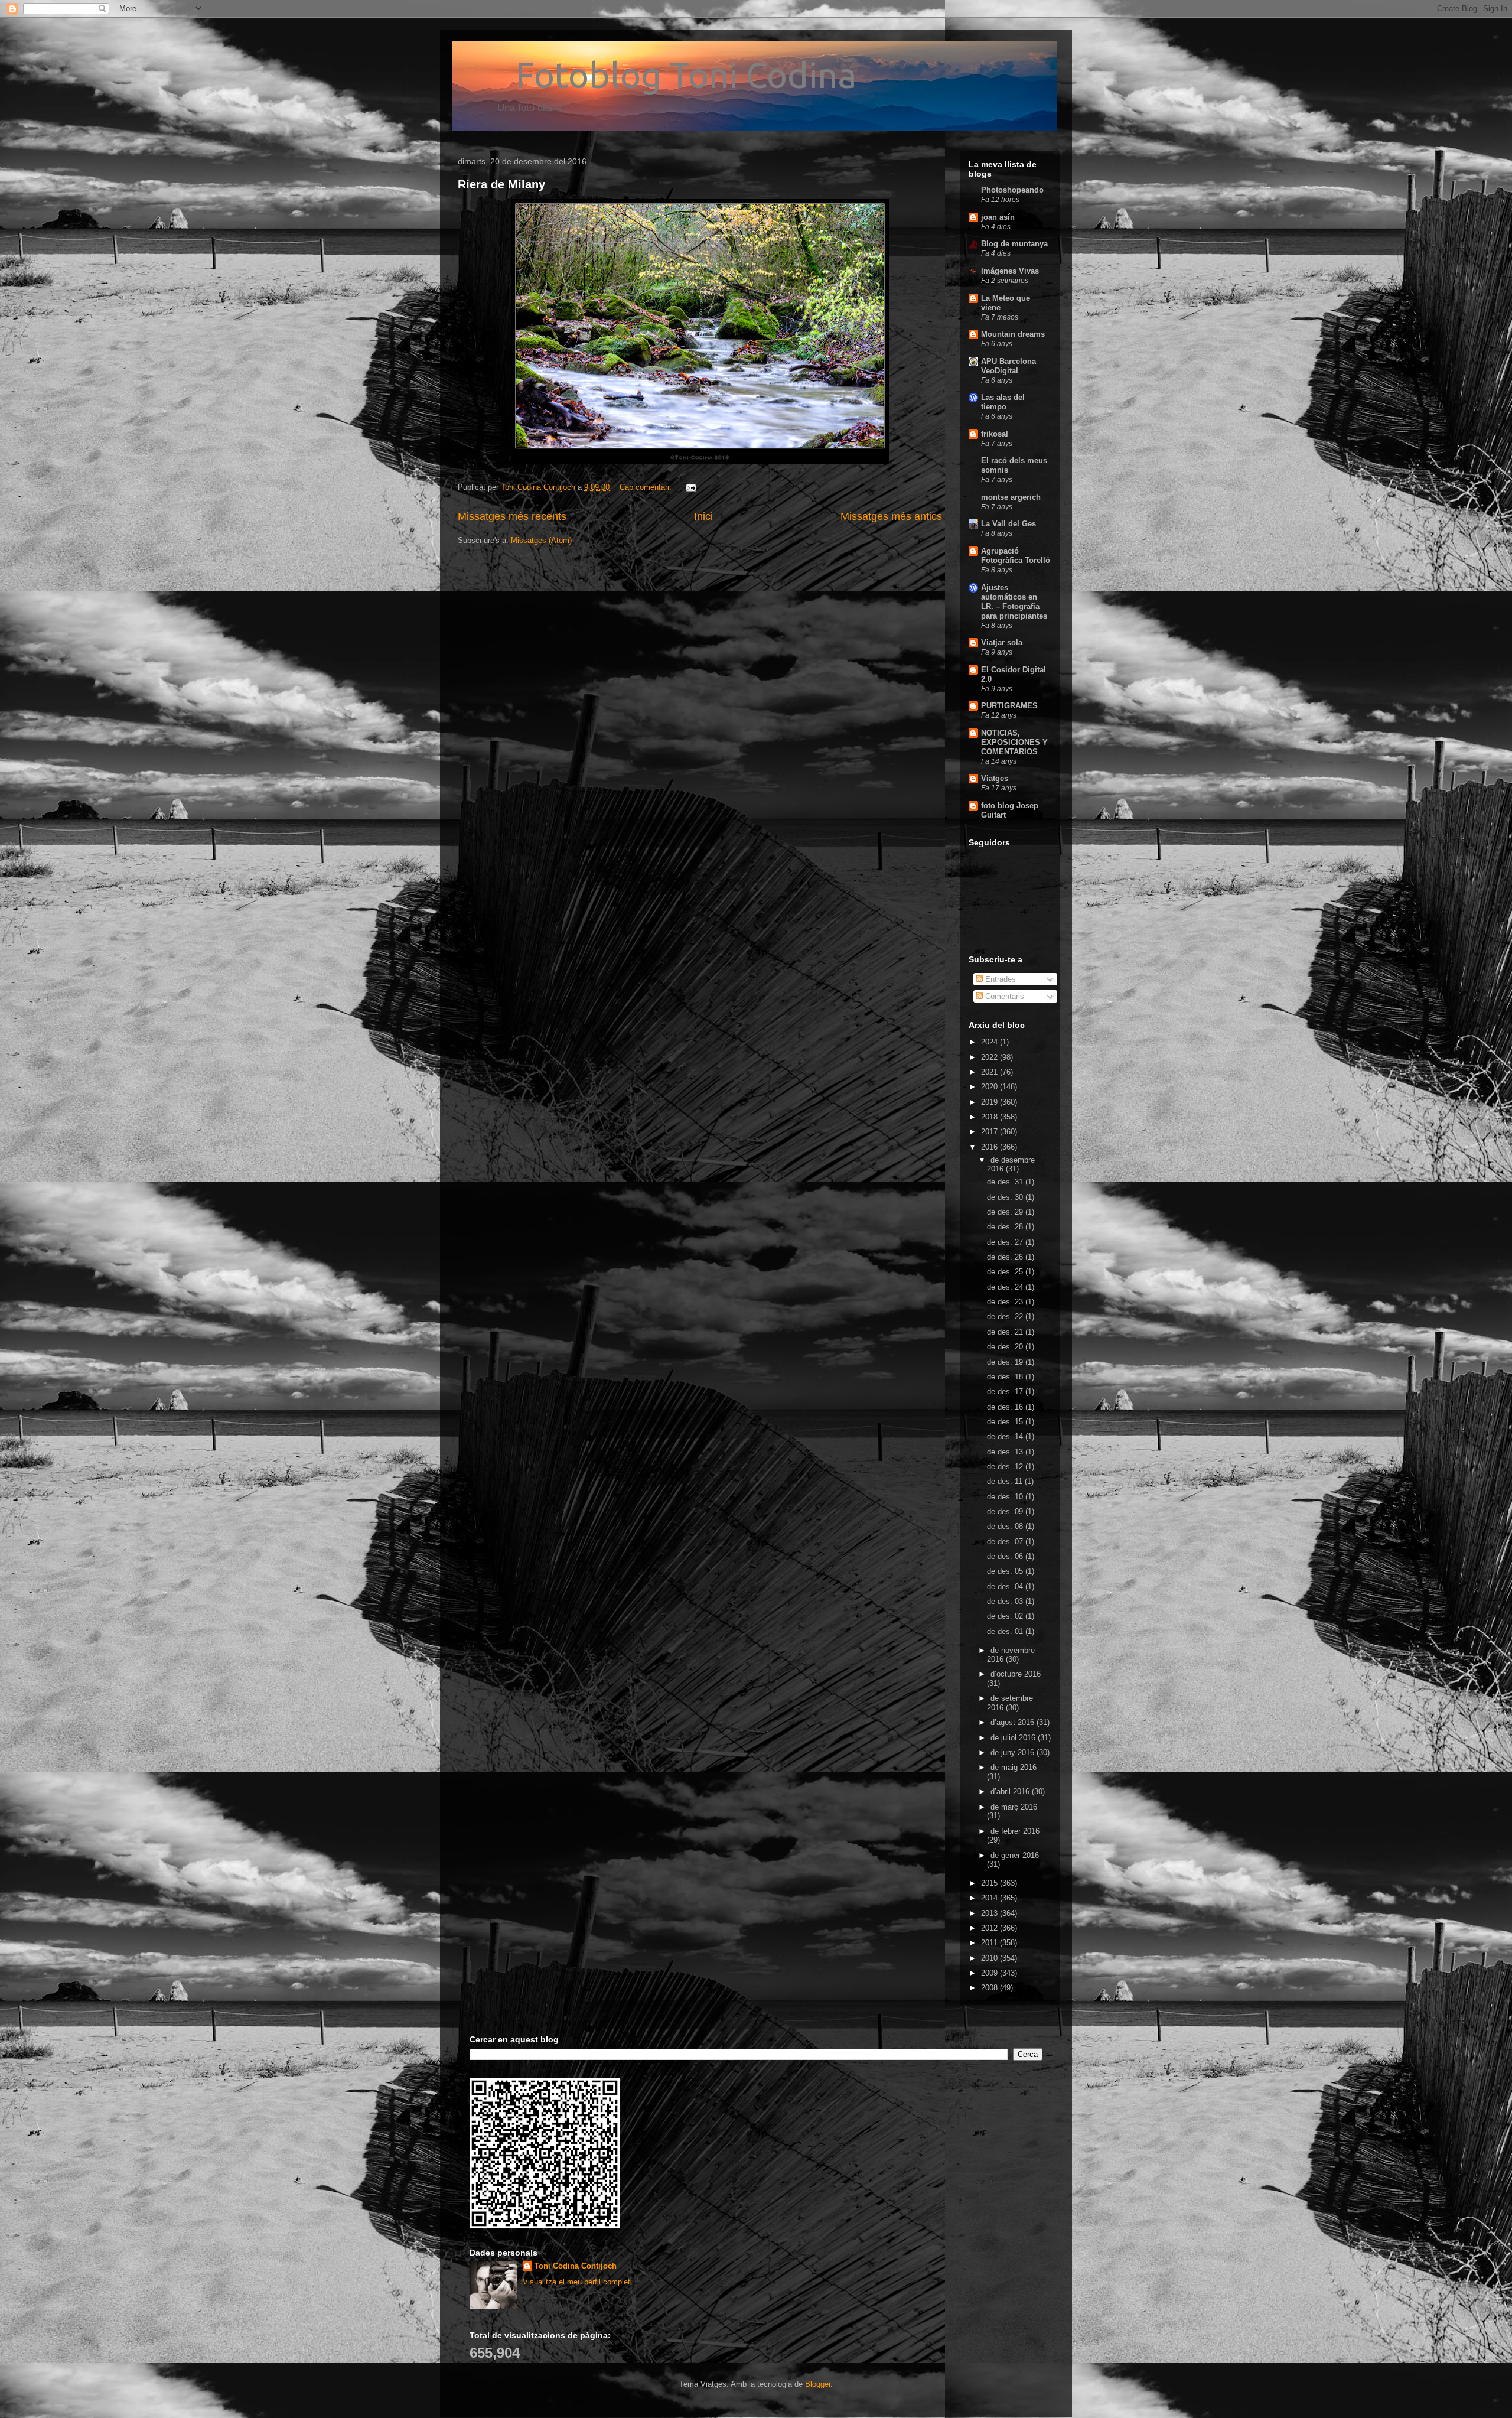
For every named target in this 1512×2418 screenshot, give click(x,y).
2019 (990, 1102)
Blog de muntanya (1014, 244)
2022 (990, 1057)
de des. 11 (1006, 1481)
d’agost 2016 (1014, 1722)
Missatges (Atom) (541, 540)
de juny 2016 (1014, 1753)
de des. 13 (1006, 1452)
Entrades (999, 979)
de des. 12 (1006, 1467)
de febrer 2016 (1015, 1831)
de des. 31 (1006, 1182)
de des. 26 (1006, 1257)
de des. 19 (1006, 1362)
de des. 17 (1006, 1392)
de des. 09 (1006, 1511)
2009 (990, 1973)
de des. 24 (1006, 1287)
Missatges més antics (891, 516)
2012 (990, 1928)
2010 (990, 1958)
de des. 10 (1006, 1497)
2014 (990, 1898)
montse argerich (1011, 497)
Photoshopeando (1012, 190)
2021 (990, 1072)
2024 (990, 1042)
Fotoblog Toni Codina (657, 75)
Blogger (818, 2384)
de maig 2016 (1014, 1767)
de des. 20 (1006, 1347)
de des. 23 (1006, 1302)
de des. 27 (1006, 1242)
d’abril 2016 (1011, 1791)
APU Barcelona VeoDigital (1008, 366)
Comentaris (1003, 996)
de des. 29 (1006, 1212)
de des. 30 (1006, 1197)
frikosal (995, 434)
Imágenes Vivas (1010, 271)
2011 (990, 1943)
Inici (703, 516)
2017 (990, 1132)
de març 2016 (1014, 1807)
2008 (990, 1988)
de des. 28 (1006, 1227)
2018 (990, 1117)
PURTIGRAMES (1009, 706)
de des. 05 (1006, 1571)
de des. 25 (1006, 1272)
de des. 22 (1006, 1317)
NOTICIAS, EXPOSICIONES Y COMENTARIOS (1014, 742)
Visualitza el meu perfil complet (576, 2282)
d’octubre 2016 (1016, 1674)
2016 (990, 1147)
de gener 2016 (1015, 1855)
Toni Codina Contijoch (576, 2266)
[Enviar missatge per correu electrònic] (690, 487)
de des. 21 (1006, 1332)
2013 (990, 1913)
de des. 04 (1006, 1586)
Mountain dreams (1013, 334)
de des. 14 (1006, 1436)
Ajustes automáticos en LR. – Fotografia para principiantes (1014, 602)
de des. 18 (1006, 1377)
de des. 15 (1006, 1422)
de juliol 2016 (1014, 1738)
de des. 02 (1006, 1616)
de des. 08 (1006, 1526)
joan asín (998, 217)
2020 (990, 1087)
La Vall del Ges (1008, 524)
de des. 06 (1006, 1556)
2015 (990, 1883)
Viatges (995, 778)
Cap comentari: (647, 487)
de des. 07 (1006, 1542)
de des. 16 (1006, 1407)
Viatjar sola (1002, 642)
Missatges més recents (512, 516)
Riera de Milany (501, 184)
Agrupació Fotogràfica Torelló (1016, 556)
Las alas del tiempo (1003, 402)
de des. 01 (1006, 1631)
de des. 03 (1006, 1601)
